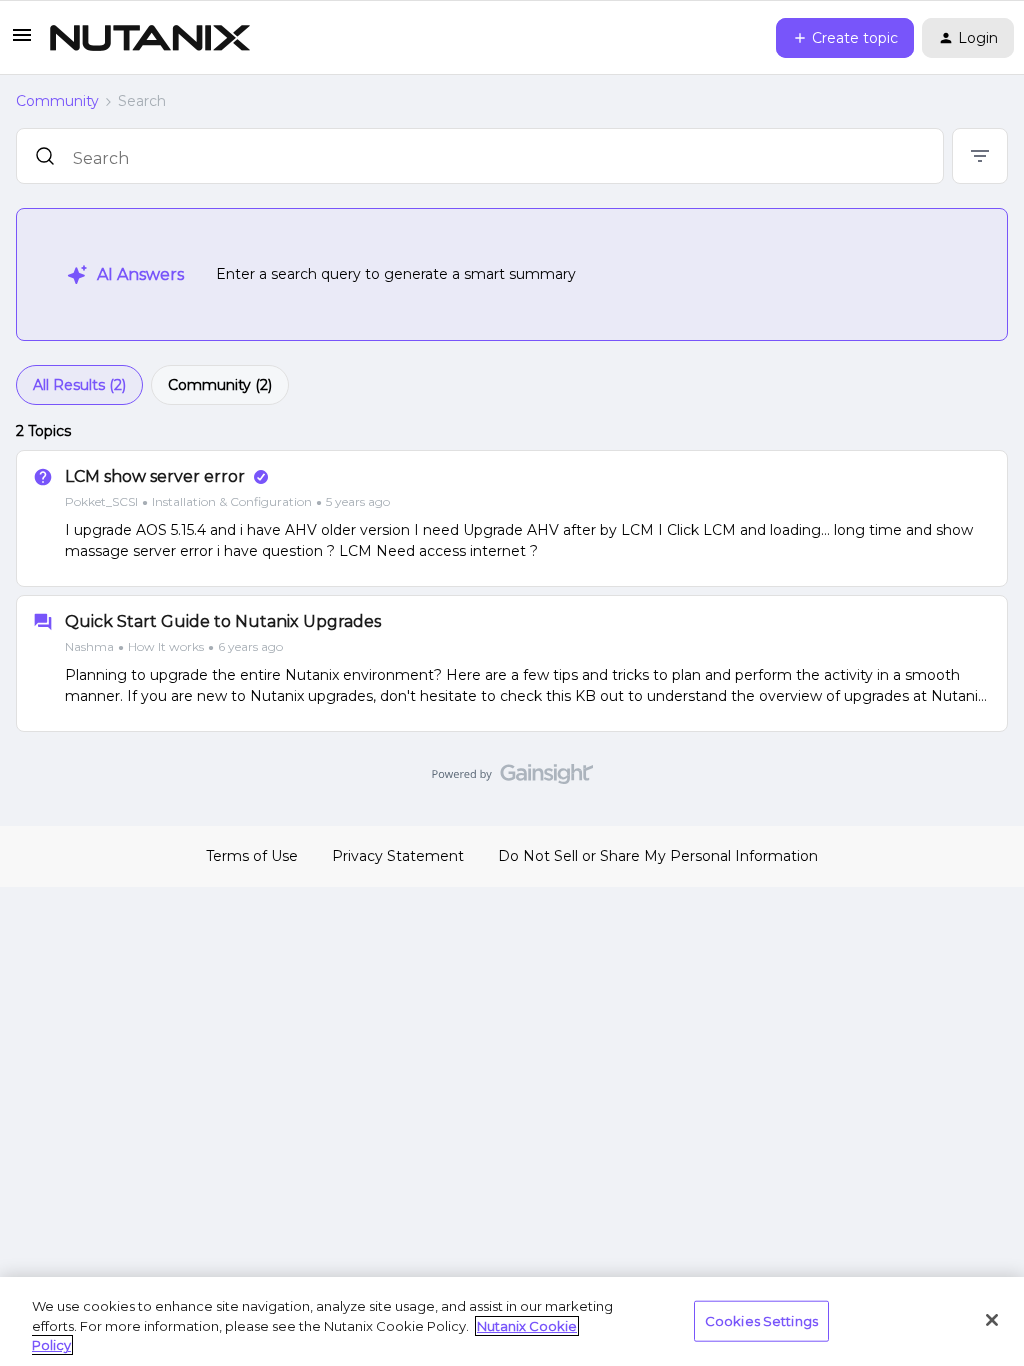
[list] (227, 501)
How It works (166, 646)
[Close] (992, 1320)
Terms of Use (252, 856)
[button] (22, 42)
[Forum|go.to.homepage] (150, 38)
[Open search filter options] (980, 156)
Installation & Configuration (232, 501)
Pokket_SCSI (101, 501)
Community (57, 101)
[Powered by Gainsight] (512, 779)
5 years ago (358, 501)
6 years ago (250, 646)
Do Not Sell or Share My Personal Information (658, 856)
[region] (512, 1321)
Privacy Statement (398, 856)
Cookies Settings (761, 1320)
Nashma (89, 646)
